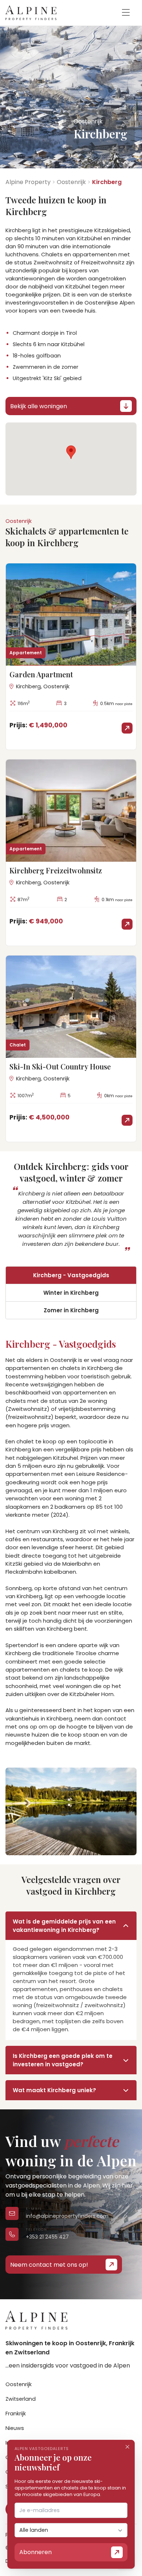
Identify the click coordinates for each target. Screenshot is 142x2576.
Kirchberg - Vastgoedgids (71, 1275)
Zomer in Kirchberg (71, 1310)
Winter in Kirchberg (71, 1293)
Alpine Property (28, 182)
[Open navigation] (126, 13)
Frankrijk (16, 2414)
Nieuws (15, 2428)
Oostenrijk (71, 182)
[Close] (127, 2447)
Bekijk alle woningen (39, 406)
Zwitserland (21, 2399)
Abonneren (35, 2552)
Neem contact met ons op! (49, 2265)
